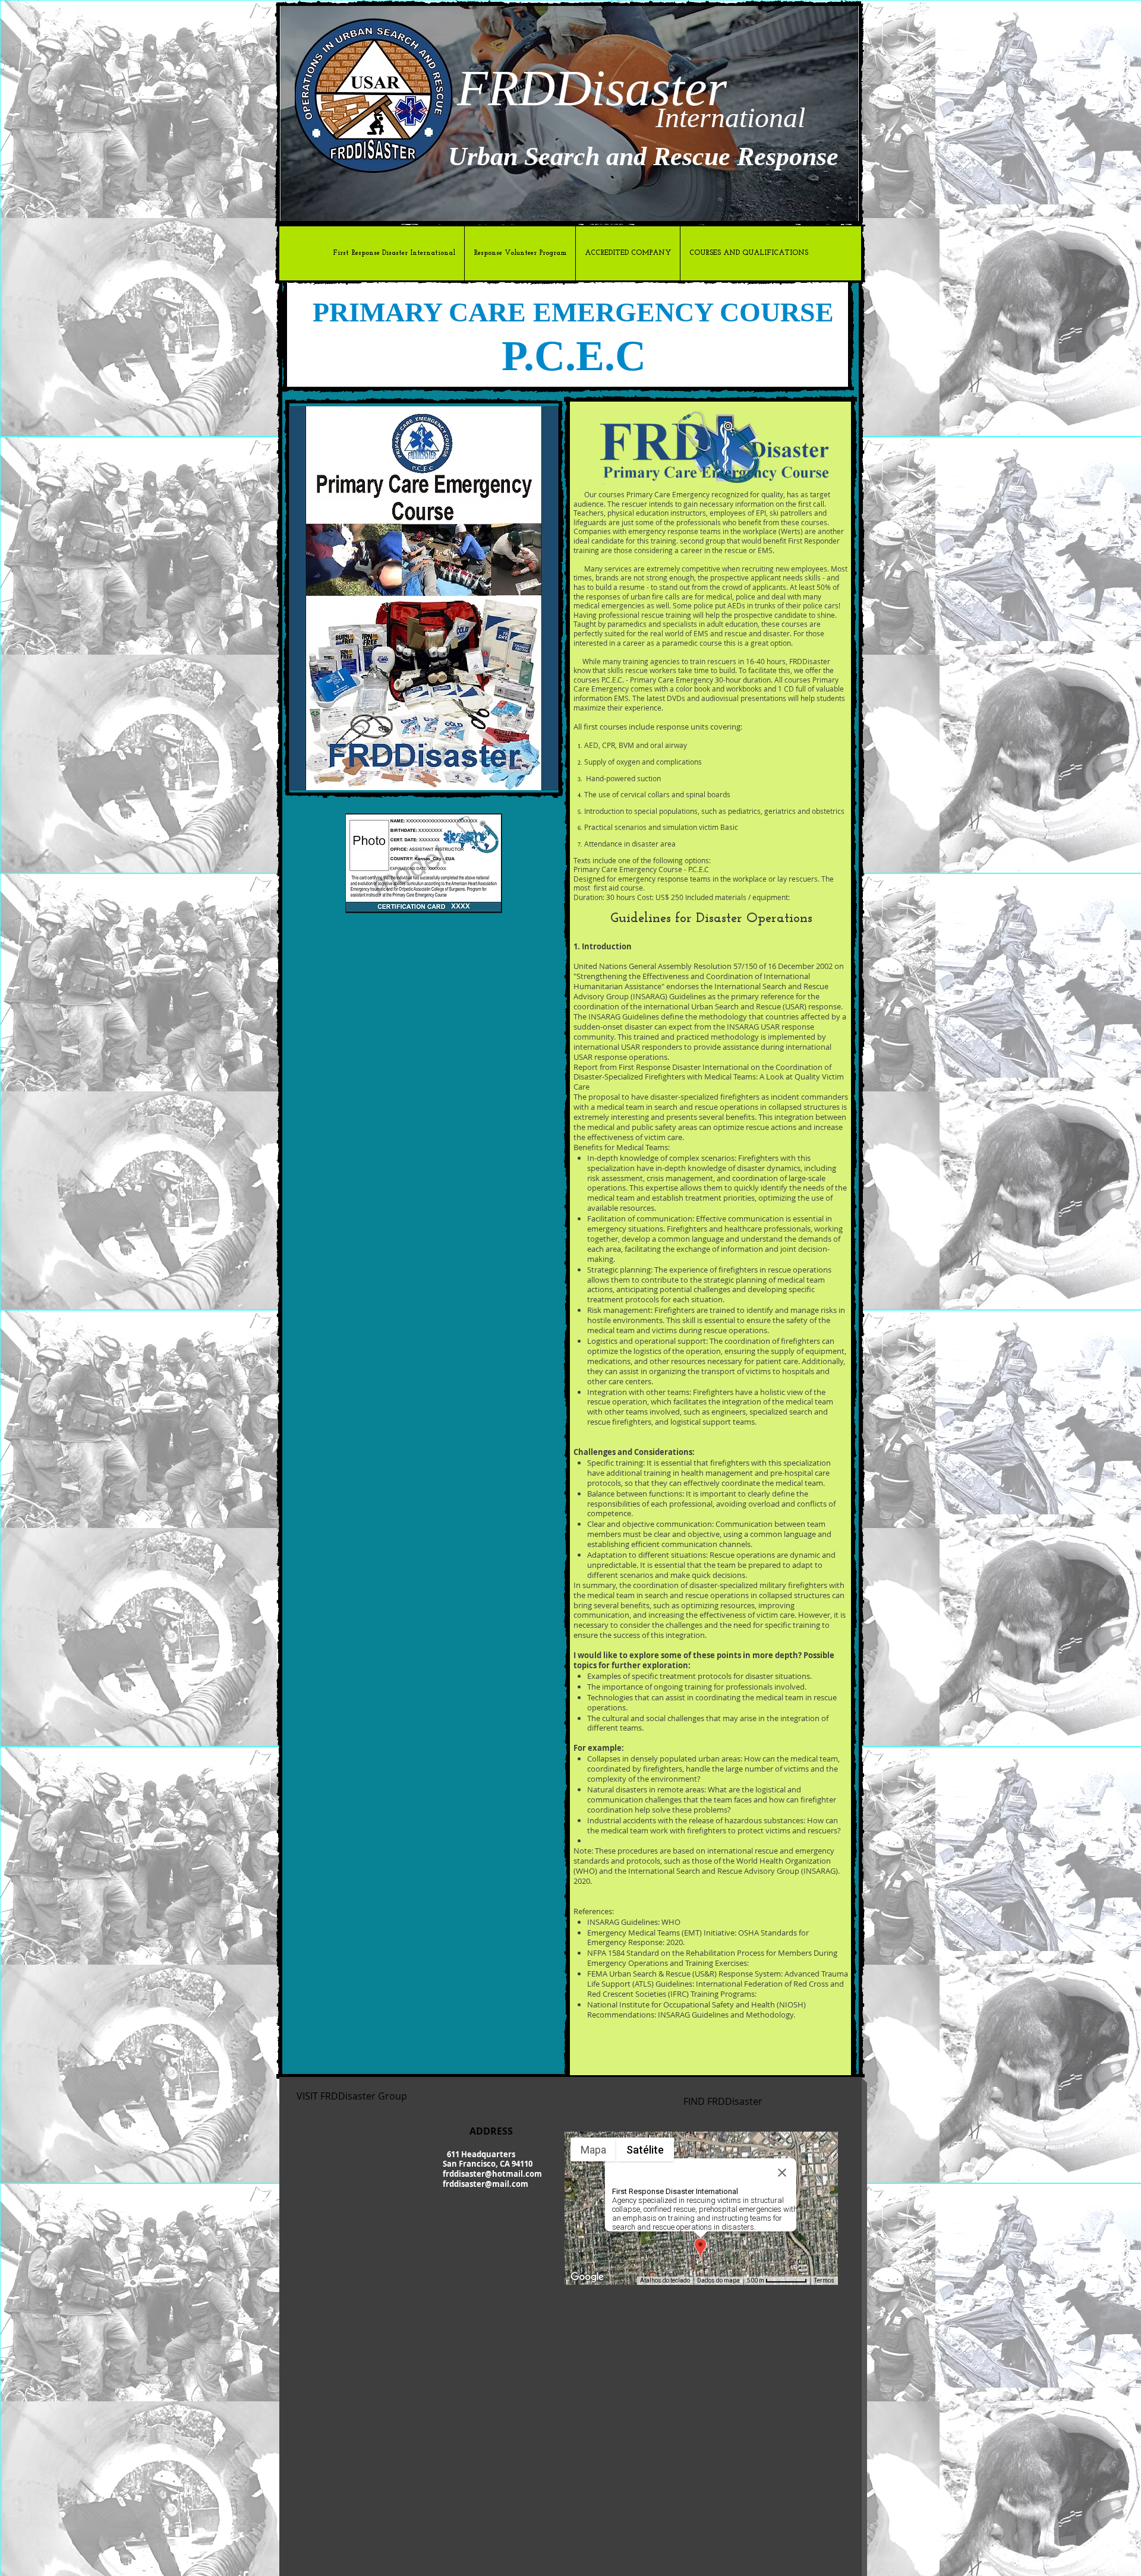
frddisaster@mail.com (486, 2184)
